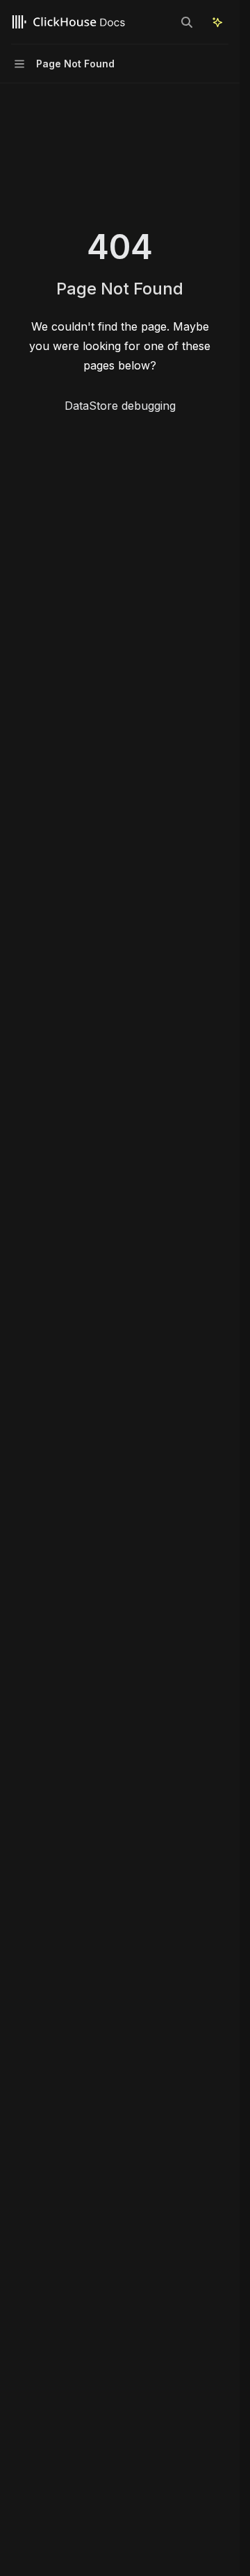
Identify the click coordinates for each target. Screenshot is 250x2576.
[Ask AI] (217, 22)
